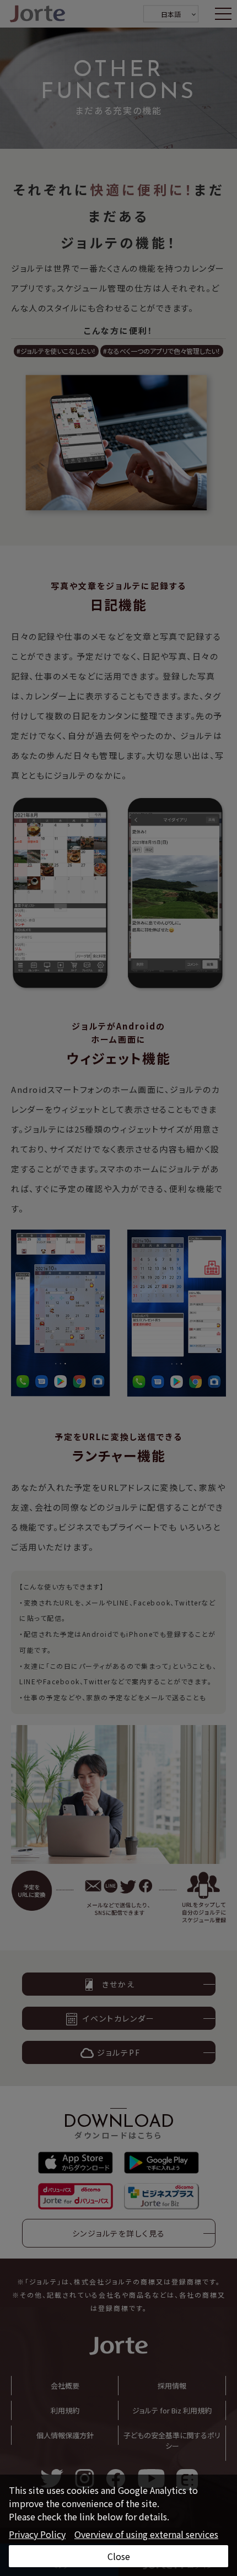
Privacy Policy (37, 2534)
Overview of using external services (146, 2534)
